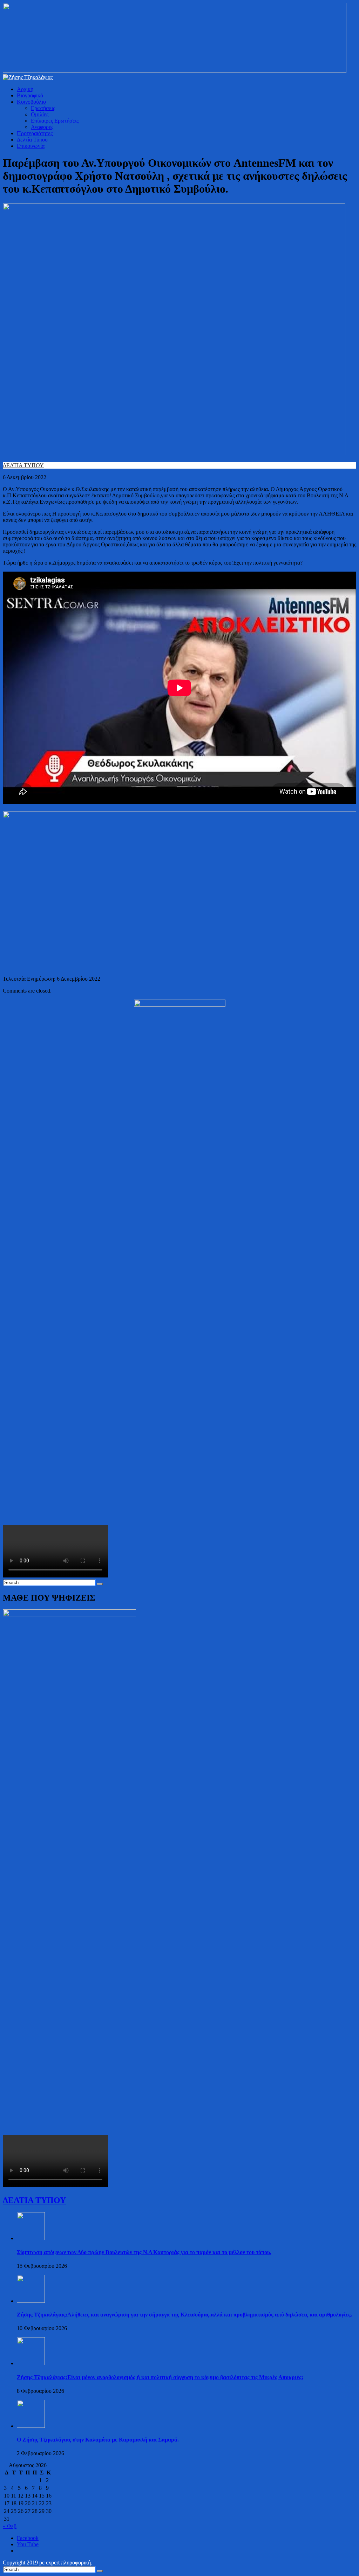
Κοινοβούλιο (31, 102)
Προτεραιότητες (35, 133)
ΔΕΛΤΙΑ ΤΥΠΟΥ (23, 465)
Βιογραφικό (30, 95)
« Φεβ (10, 2526)
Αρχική (25, 89)
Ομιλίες (40, 114)
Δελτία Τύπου (32, 140)
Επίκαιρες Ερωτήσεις (55, 121)
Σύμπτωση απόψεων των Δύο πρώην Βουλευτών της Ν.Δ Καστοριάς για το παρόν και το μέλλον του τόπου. (144, 2252)
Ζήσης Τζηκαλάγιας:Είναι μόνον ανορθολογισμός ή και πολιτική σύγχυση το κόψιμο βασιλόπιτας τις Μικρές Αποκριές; (160, 2377)
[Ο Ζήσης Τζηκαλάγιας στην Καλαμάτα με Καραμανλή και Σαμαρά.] (31, 2426)
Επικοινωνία (31, 146)
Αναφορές (42, 127)
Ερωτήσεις (43, 108)
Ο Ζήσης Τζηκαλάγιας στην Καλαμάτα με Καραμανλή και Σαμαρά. (98, 2440)
